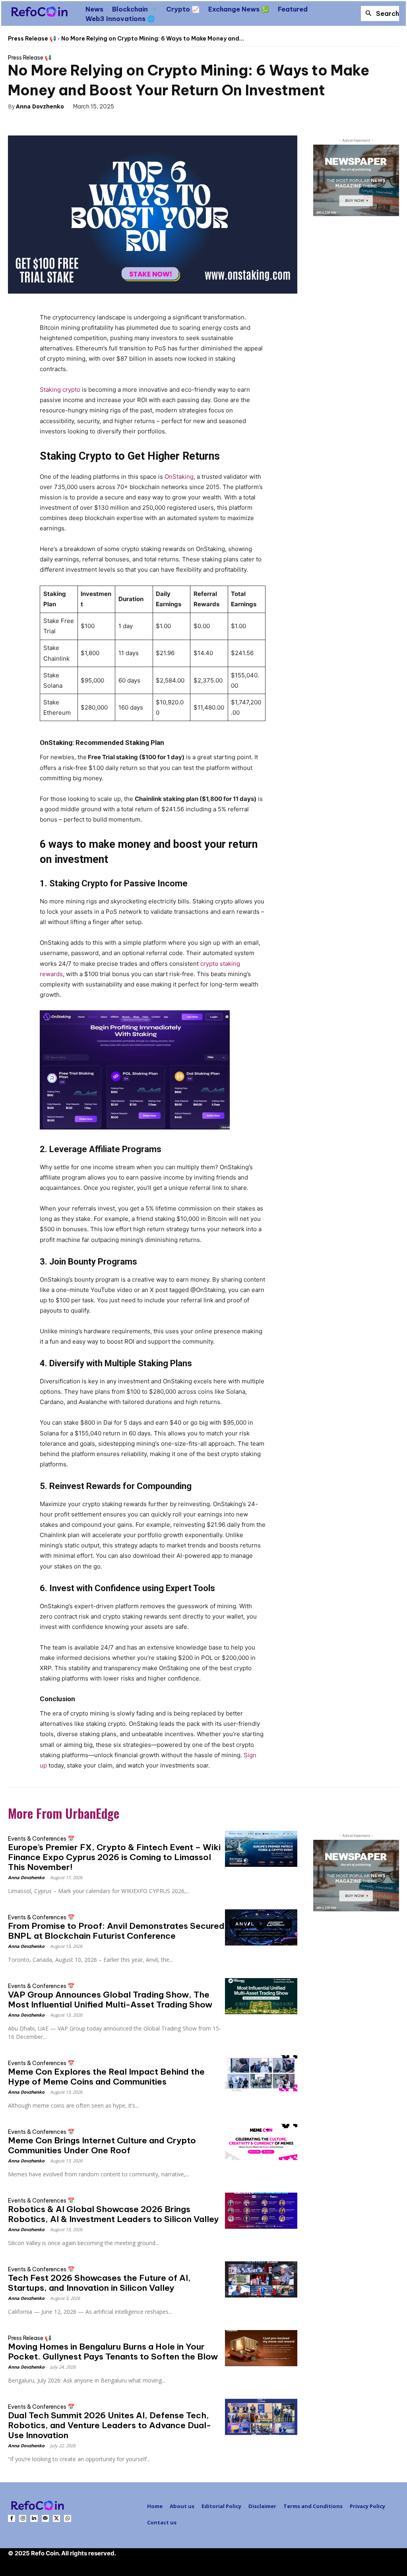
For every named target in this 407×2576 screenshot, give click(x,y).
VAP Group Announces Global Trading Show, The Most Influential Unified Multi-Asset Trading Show (110, 2000)
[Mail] (45, 2518)
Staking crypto (60, 390)
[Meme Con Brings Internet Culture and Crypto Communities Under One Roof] (261, 2142)
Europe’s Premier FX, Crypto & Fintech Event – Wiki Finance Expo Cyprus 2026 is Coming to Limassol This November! (114, 1857)
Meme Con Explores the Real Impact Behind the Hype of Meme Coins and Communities (106, 2077)
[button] (380, 14)
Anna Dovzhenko (40, 106)
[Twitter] (42, 123)
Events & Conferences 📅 (41, 1839)
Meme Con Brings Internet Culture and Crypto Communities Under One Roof (102, 2145)
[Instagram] (23, 2518)
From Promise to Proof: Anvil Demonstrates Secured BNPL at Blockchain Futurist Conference (116, 1931)
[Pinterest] (60, 123)
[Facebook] (24, 123)
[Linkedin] (34, 2518)
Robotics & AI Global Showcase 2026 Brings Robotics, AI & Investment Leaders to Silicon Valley (113, 2214)
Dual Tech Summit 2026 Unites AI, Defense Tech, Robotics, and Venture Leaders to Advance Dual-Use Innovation (110, 2425)
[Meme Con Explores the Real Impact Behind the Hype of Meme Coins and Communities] (261, 2073)
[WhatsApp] (79, 123)
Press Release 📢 (32, 39)
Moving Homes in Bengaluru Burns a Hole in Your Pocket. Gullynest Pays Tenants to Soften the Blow (113, 2352)
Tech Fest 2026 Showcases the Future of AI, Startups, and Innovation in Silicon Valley (99, 2283)
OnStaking (179, 477)
